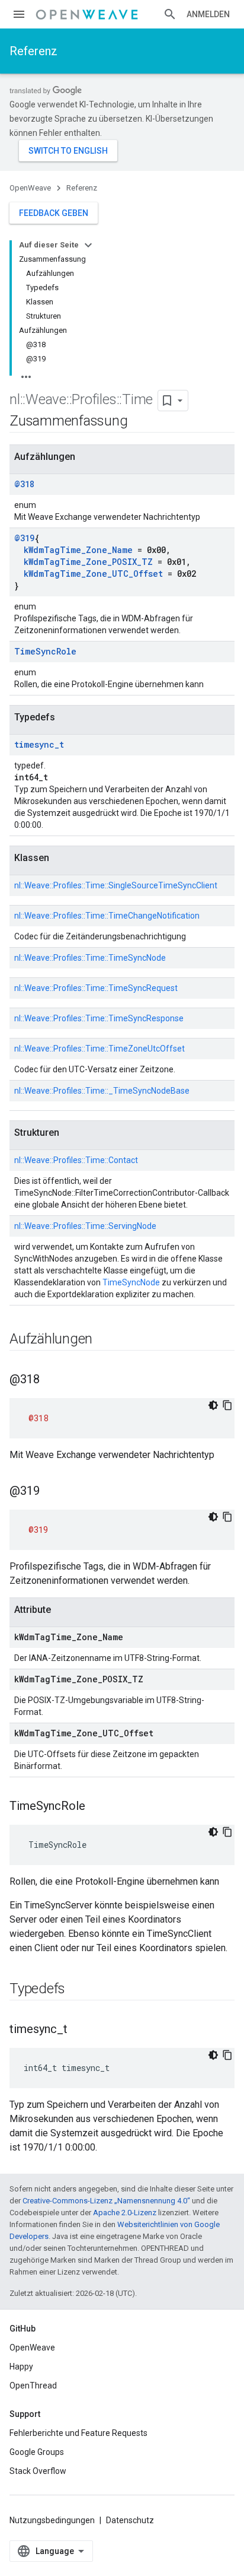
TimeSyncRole (45, 651)
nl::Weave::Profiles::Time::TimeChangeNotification (107, 916)
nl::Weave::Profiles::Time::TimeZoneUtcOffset (99, 1049)
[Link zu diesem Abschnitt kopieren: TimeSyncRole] (97, 1807)
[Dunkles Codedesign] (213, 1405)
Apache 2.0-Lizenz (125, 2213)
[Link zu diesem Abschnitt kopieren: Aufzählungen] (104, 1340)
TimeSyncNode (131, 1282)
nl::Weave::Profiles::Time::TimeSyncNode (90, 958)
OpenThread (33, 2386)
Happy (21, 2367)
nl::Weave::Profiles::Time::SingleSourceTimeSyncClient (116, 885)
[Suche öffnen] (170, 14)
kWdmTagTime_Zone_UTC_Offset (93, 574)
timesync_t (39, 744)
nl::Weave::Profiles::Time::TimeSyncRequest (96, 988)
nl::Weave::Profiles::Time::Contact (76, 1160)
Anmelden (208, 14)
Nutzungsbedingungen (52, 2520)
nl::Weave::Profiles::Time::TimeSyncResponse (99, 1018)
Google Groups (37, 2452)
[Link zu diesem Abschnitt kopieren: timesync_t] (79, 2030)
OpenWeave (30, 188)
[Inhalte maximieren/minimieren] (88, 245)
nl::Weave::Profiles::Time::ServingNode (85, 1226)
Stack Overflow (38, 2471)
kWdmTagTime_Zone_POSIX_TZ (88, 562)
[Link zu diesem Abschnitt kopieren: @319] (52, 1492)
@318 (24, 484)
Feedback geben (54, 213)
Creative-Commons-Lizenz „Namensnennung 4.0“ (106, 2201)
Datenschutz (130, 2520)
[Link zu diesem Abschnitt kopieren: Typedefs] (77, 1990)
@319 (24, 538)
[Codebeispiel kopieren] (227, 1405)
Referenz (33, 51)
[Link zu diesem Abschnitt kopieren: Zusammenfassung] (139, 422)
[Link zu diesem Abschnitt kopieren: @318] (52, 1380)
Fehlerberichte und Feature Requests (78, 2433)
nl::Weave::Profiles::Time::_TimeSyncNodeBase (102, 1091)
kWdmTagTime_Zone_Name (78, 550)
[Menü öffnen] (19, 14)
